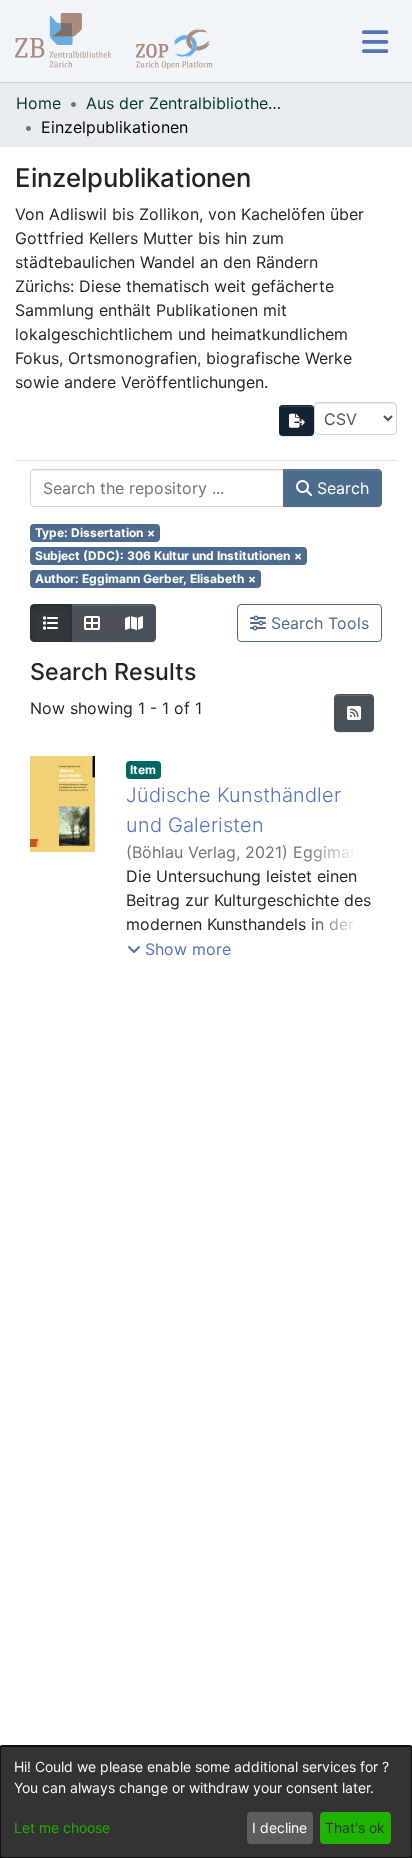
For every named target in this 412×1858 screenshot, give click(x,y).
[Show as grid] (92, 623)
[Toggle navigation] (374, 41)
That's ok (355, 1827)
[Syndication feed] (354, 713)
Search (340, 488)
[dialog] (206, 1802)
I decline (279, 1827)
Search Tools (317, 623)
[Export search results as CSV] (297, 420)
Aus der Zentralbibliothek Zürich (186, 103)
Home (38, 103)
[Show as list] (51, 623)
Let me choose (62, 1827)
